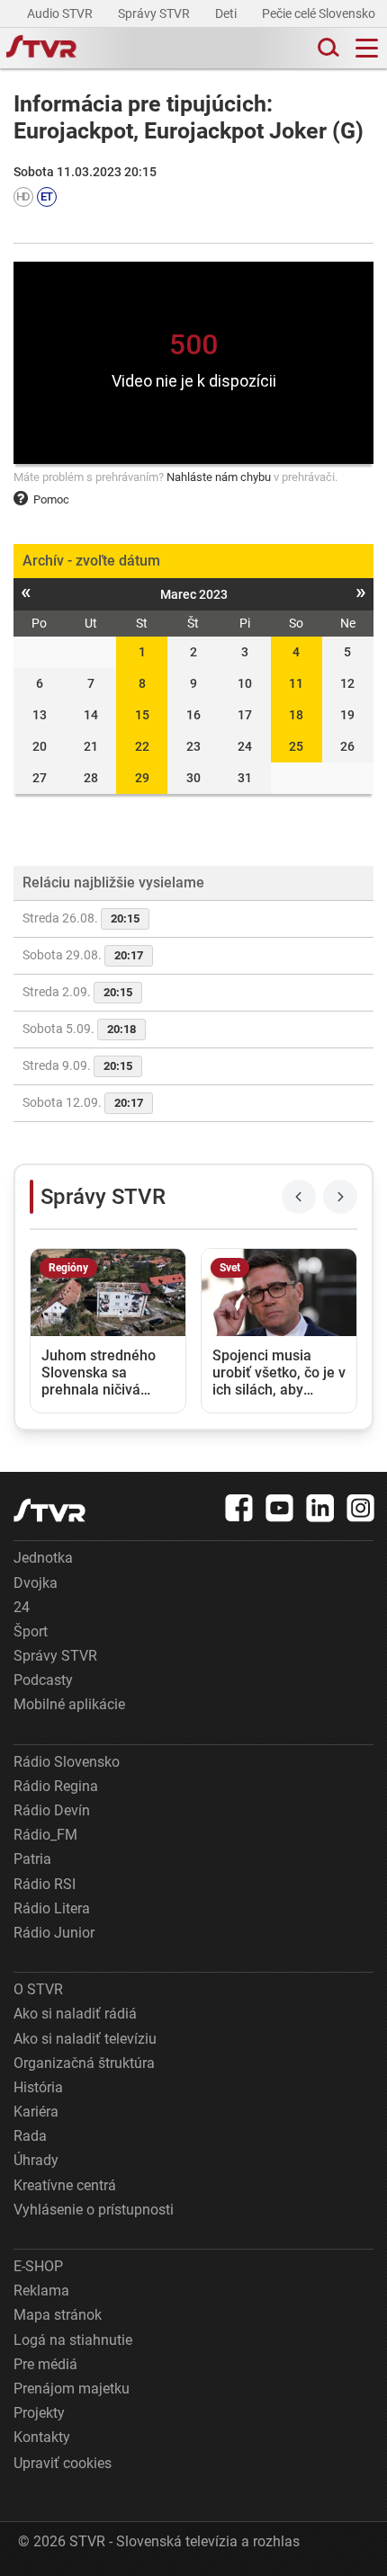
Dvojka (36, 1583)
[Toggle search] (327, 48)
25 (296, 746)
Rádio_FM (45, 1835)
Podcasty (43, 1680)
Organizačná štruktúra (84, 2063)
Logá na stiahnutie (73, 2340)
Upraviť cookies (63, 2463)
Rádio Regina (56, 1786)
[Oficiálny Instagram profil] (361, 1508)
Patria (32, 1859)
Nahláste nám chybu (219, 477)
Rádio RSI (45, 1884)
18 (296, 715)
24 (22, 1607)
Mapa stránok (58, 2315)
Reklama (41, 2291)
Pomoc (51, 499)
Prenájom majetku (72, 2389)
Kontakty (42, 2437)
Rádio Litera (52, 1908)
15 (142, 715)
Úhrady (36, 2160)
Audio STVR (61, 13)
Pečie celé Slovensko (320, 13)
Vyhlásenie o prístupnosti (94, 2210)
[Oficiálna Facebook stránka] (239, 1508)
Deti (227, 13)
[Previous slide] (299, 1197)
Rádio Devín (52, 1810)
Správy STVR (155, 13)
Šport (31, 1631)
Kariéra (36, 2112)
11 (296, 683)
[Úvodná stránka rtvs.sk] (41, 49)
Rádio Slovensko (67, 1762)
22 (142, 746)
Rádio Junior (54, 1933)
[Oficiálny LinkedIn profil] (320, 1508)
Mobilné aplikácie (69, 1704)
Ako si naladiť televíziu (85, 2039)
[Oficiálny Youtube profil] (280, 1508)
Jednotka (43, 1558)
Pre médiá (45, 2364)
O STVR (38, 1989)
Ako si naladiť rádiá (75, 2014)
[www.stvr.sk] (49, 1510)
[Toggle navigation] (367, 48)
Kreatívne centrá (65, 2185)
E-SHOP (38, 2266)
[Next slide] (340, 1197)
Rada (30, 2136)
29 (142, 778)
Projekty (39, 2413)
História (38, 2087)
